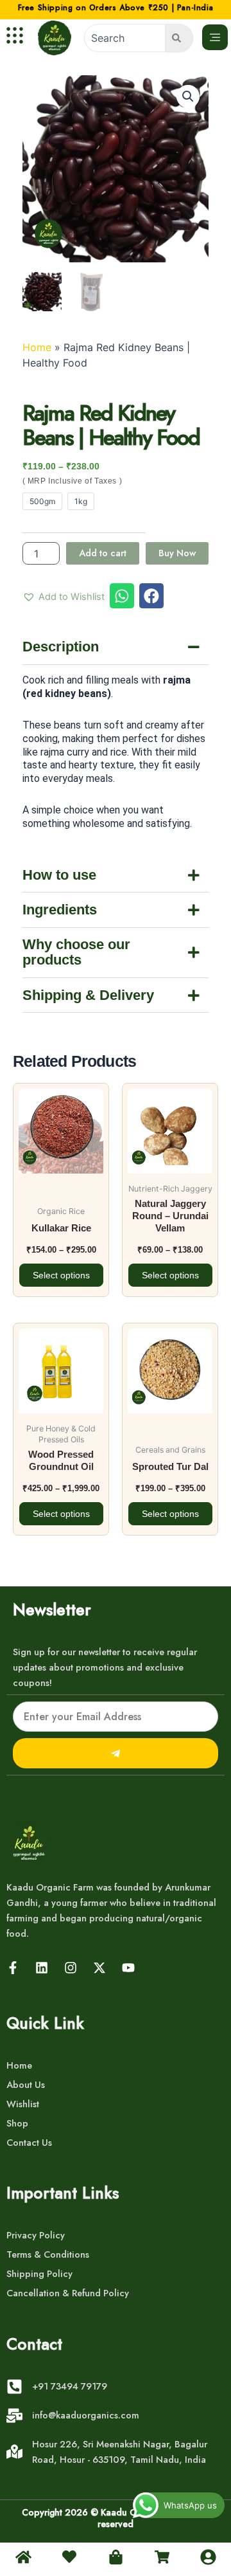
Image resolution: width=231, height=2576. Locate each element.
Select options (61, 1275)
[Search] (179, 38)
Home (37, 347)
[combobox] (125, 38)
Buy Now (177, 553)
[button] (188, 96)
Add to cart (103, 553)
